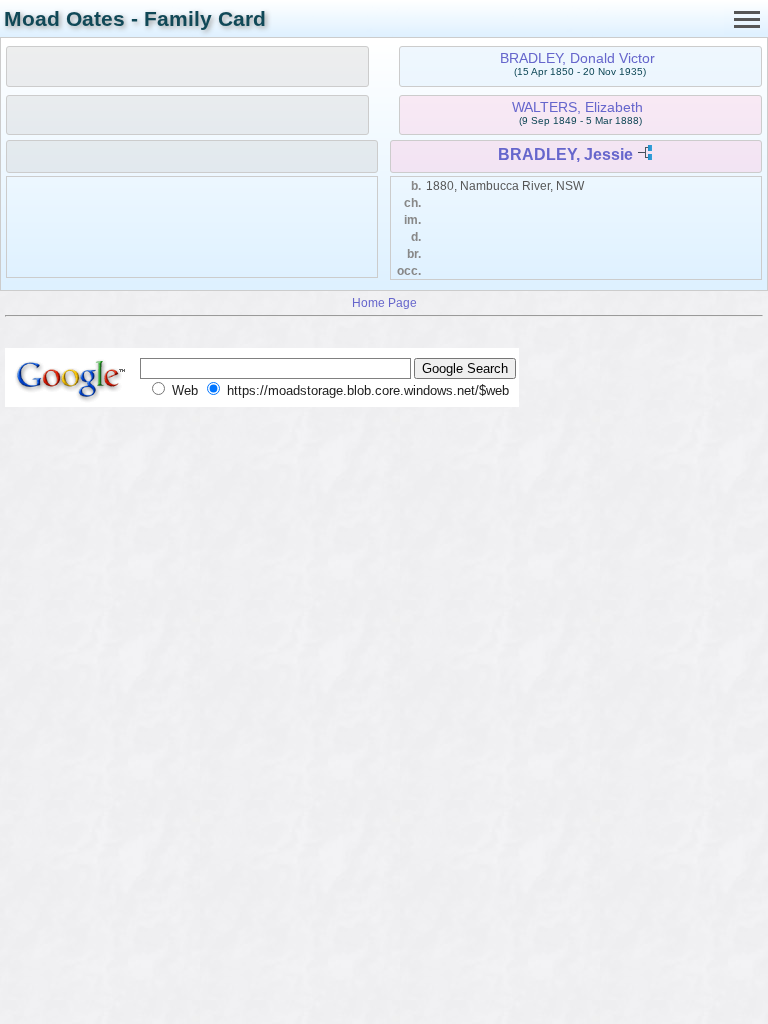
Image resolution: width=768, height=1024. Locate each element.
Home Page (384, 302)
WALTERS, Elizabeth (577, 107)
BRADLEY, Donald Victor (577, 58)
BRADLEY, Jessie (565, 154)
